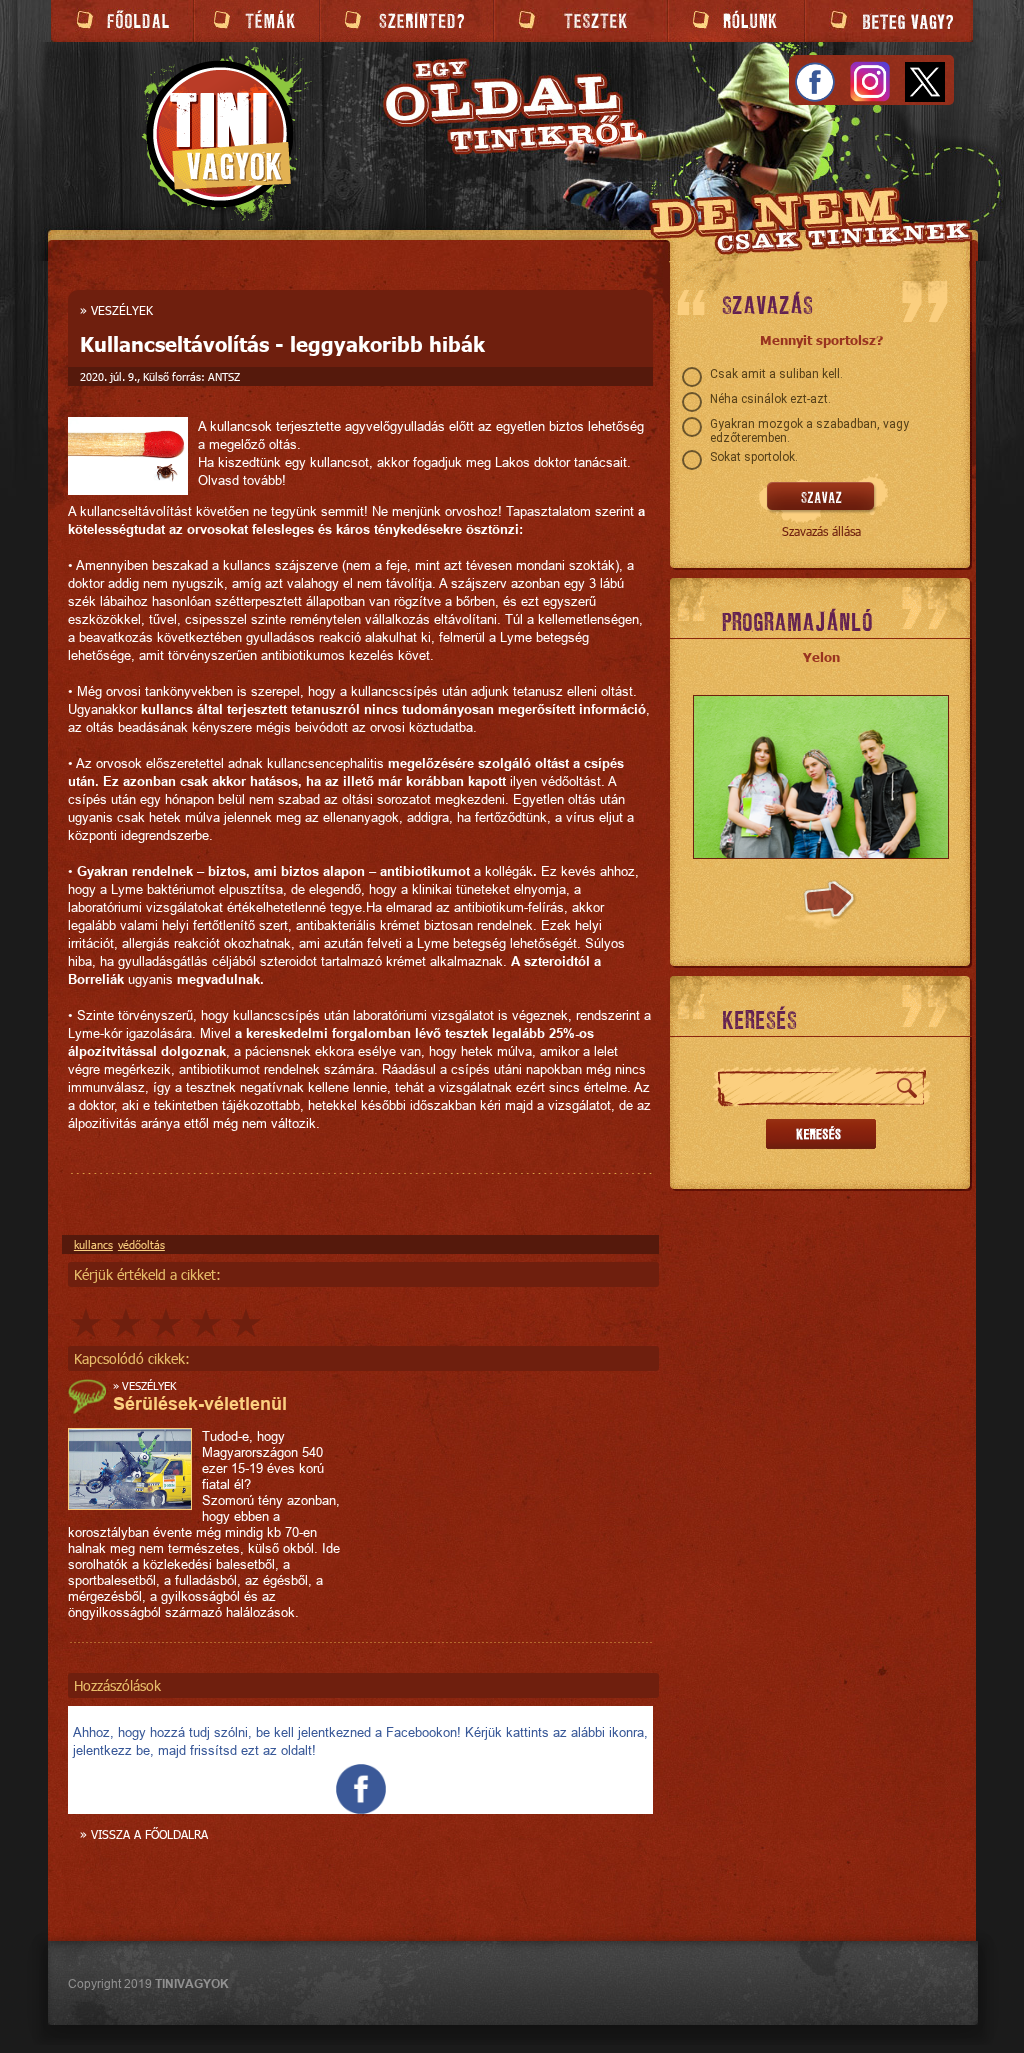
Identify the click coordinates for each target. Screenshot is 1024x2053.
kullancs (93, 1244)
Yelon (821, 657)
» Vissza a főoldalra (144, 1834)
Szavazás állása (821, 531)
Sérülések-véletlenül (200, 1403)
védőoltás (141, 1244)
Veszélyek (122, 310)
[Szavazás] (821, 498)
